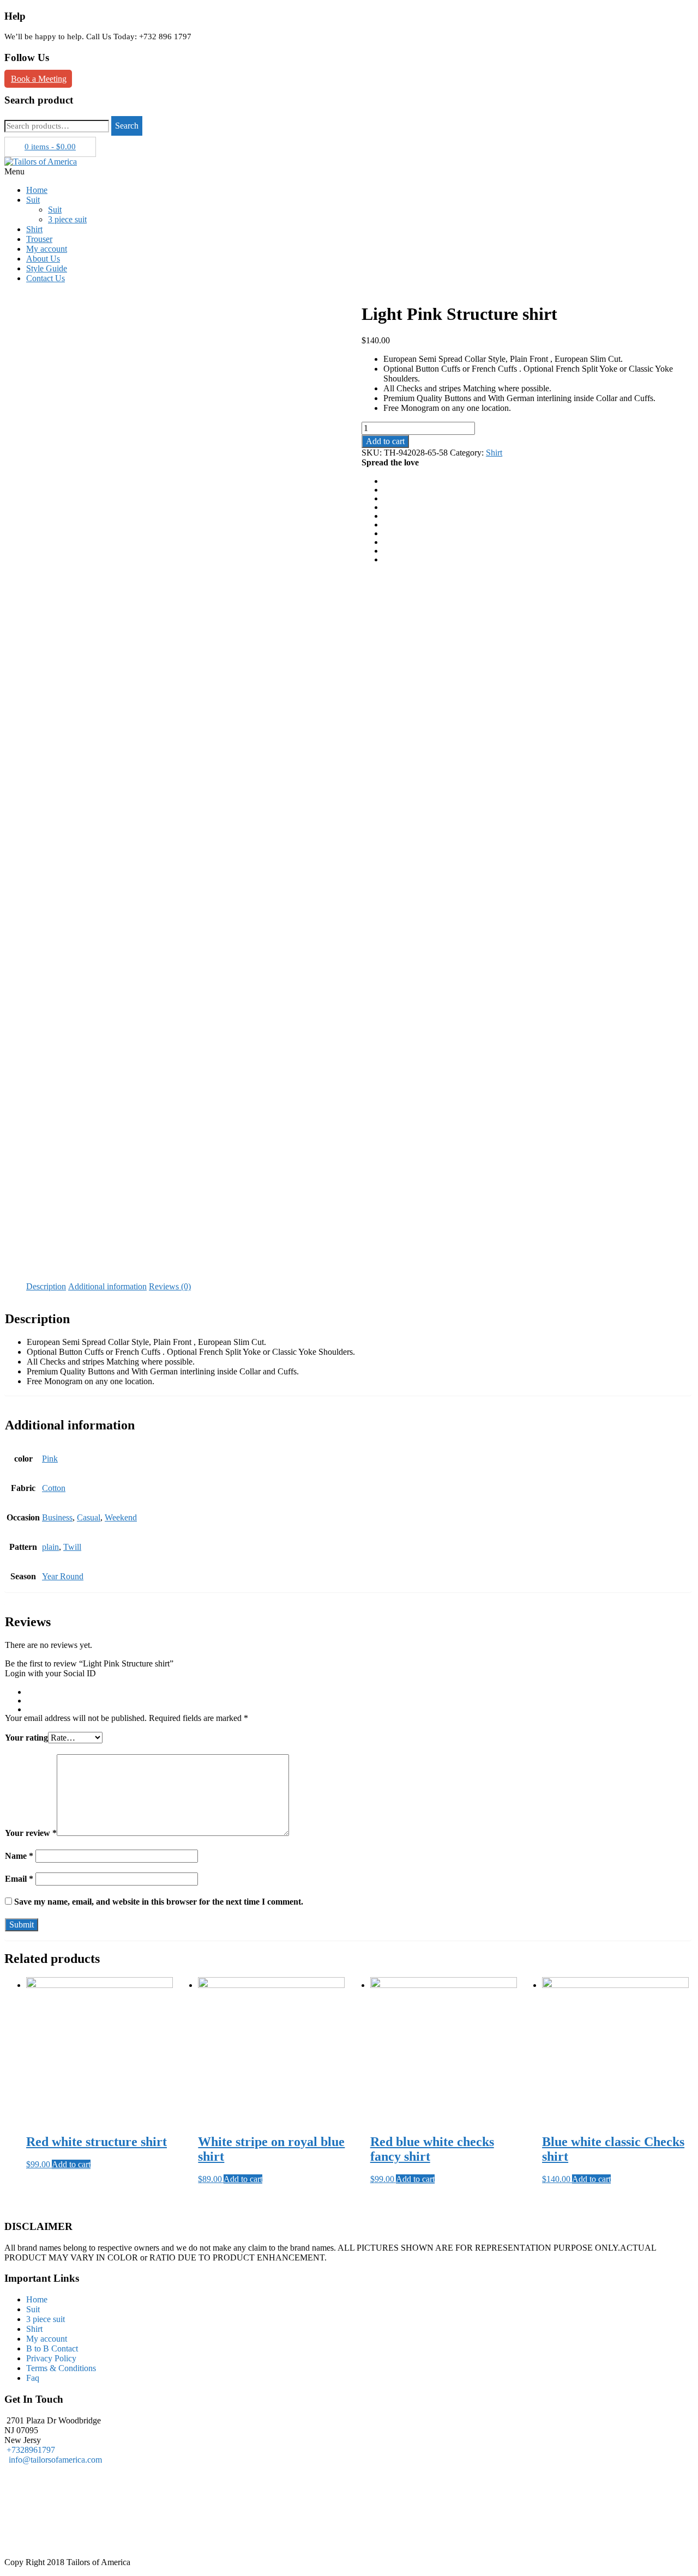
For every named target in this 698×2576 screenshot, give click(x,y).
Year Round (63, 1576)
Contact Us (46, 278)
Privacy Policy (51, 2358)
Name (19, 1856)
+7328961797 (31, 2450)
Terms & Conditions (61, 2368)
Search (127, 126)
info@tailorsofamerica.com (53, 2460)
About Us (43, 259)
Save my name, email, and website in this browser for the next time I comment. (159, 1902)
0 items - (50, 147)
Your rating (26, 1738)
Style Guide (47, 268)
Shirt (34, 229)
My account (47, 249)
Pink (50, 1459)
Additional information (107, 1286)
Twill (72, 1547)
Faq (33, 2378)
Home (37, 190)
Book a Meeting (39, 79)
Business (57, 1517)
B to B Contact (52, 2348)
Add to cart (385, 441)
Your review (31, 1833)
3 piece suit (67, 219)
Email (19, 1879)
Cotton (54, 1488)
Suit (33, 200)
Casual (89, 1517)
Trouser (39, 239)
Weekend (121, 1517)
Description (46, 1286)
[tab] (46, 1287)
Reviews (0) (170, 1286)
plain (50, 1547)
